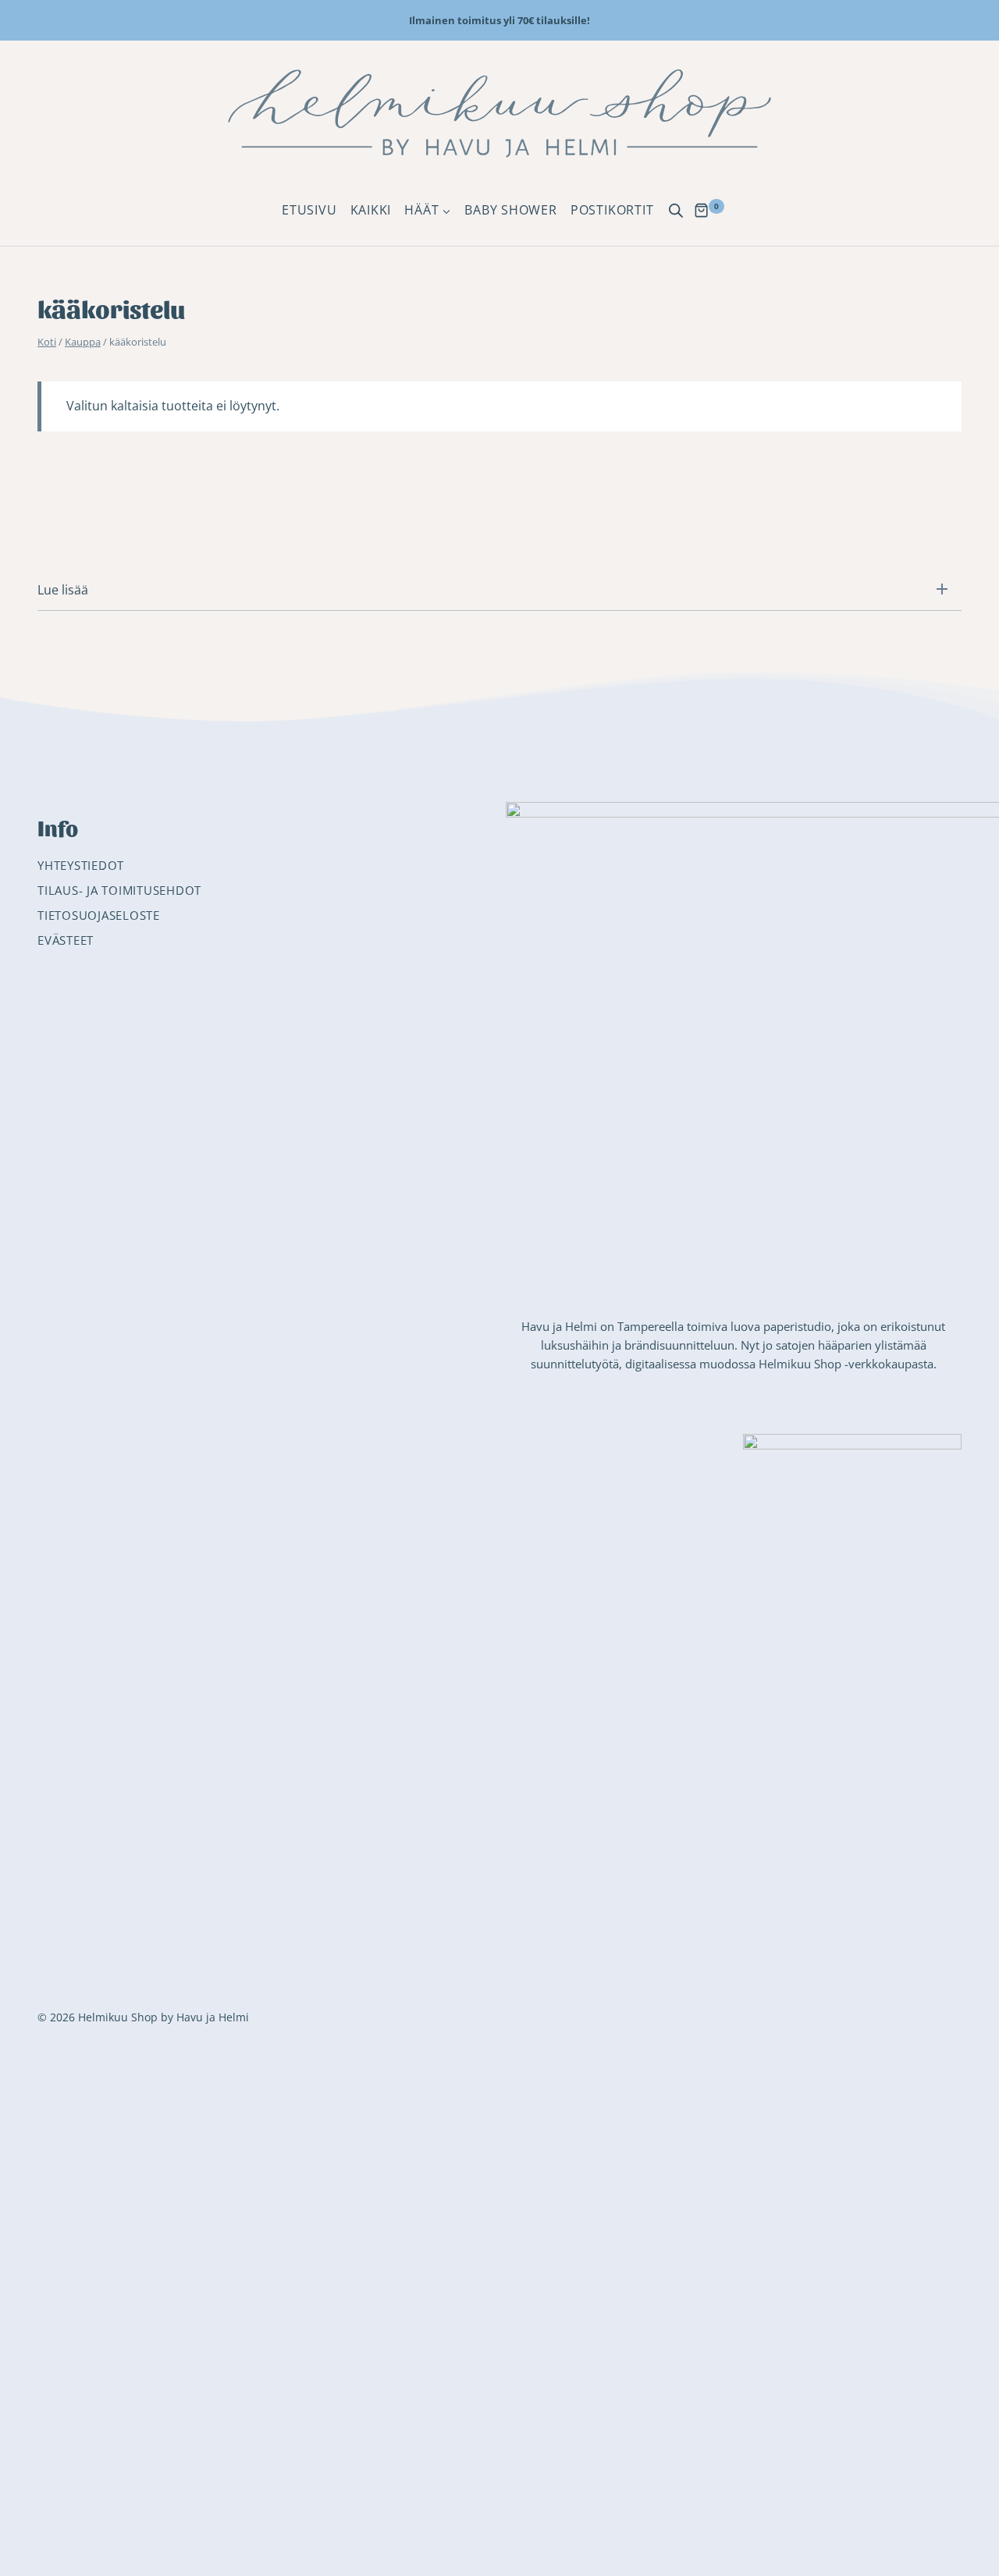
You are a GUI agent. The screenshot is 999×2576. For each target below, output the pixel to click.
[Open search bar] (676, 211)
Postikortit (612, 210)
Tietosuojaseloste (99, 915)
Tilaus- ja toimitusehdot (119, 890)
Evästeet (66, 940)
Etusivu (309, 210)
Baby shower (511, 210)
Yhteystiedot (81, 865)
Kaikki (371, 210)
